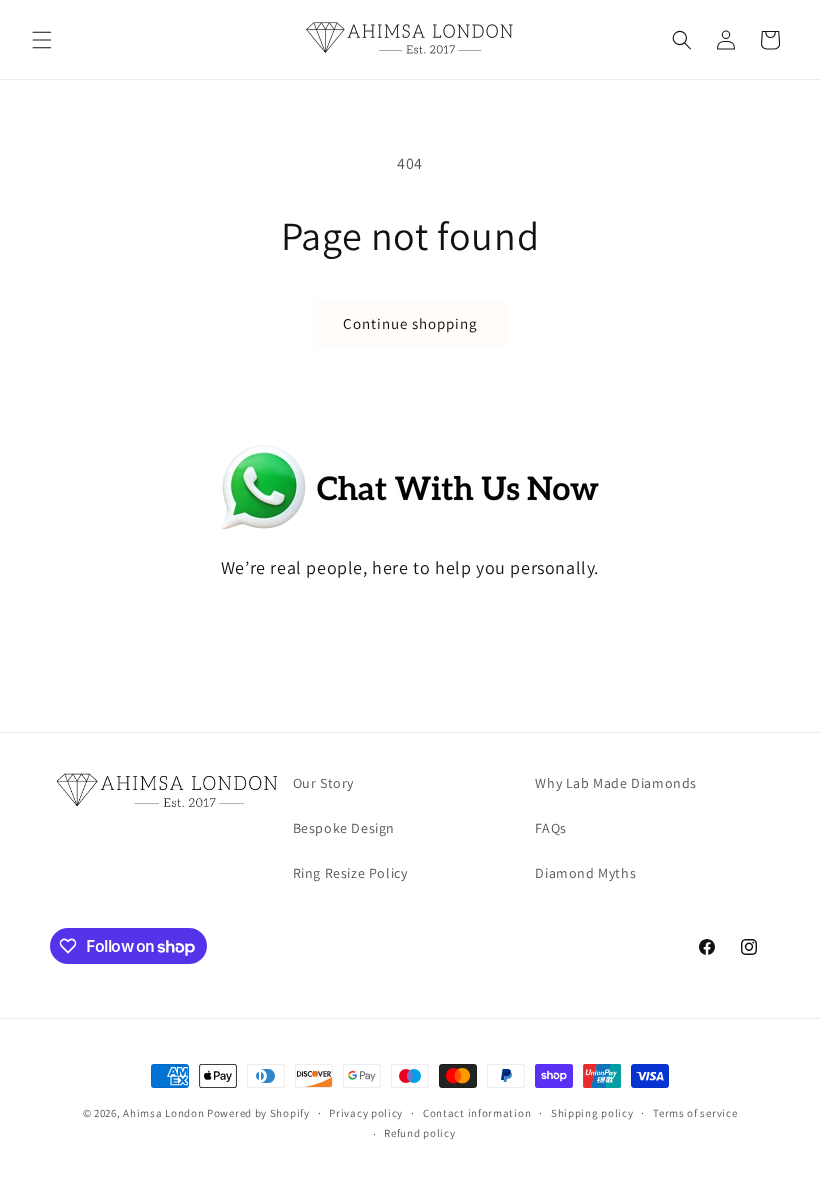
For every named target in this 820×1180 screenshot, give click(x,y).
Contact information (477, 1113)
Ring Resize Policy (350, 873)
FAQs (550, 828)
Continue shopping (410, 323)
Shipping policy (592, 1113)
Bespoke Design (344, 828)
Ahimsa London (163, 1113)
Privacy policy (366, 1113)
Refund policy (419, 1133)
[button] (42, 40)
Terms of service (695, 1113)
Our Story (323, 783)
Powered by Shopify (258, 1113)
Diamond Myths (585, 873)
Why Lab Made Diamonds (616, 783)
